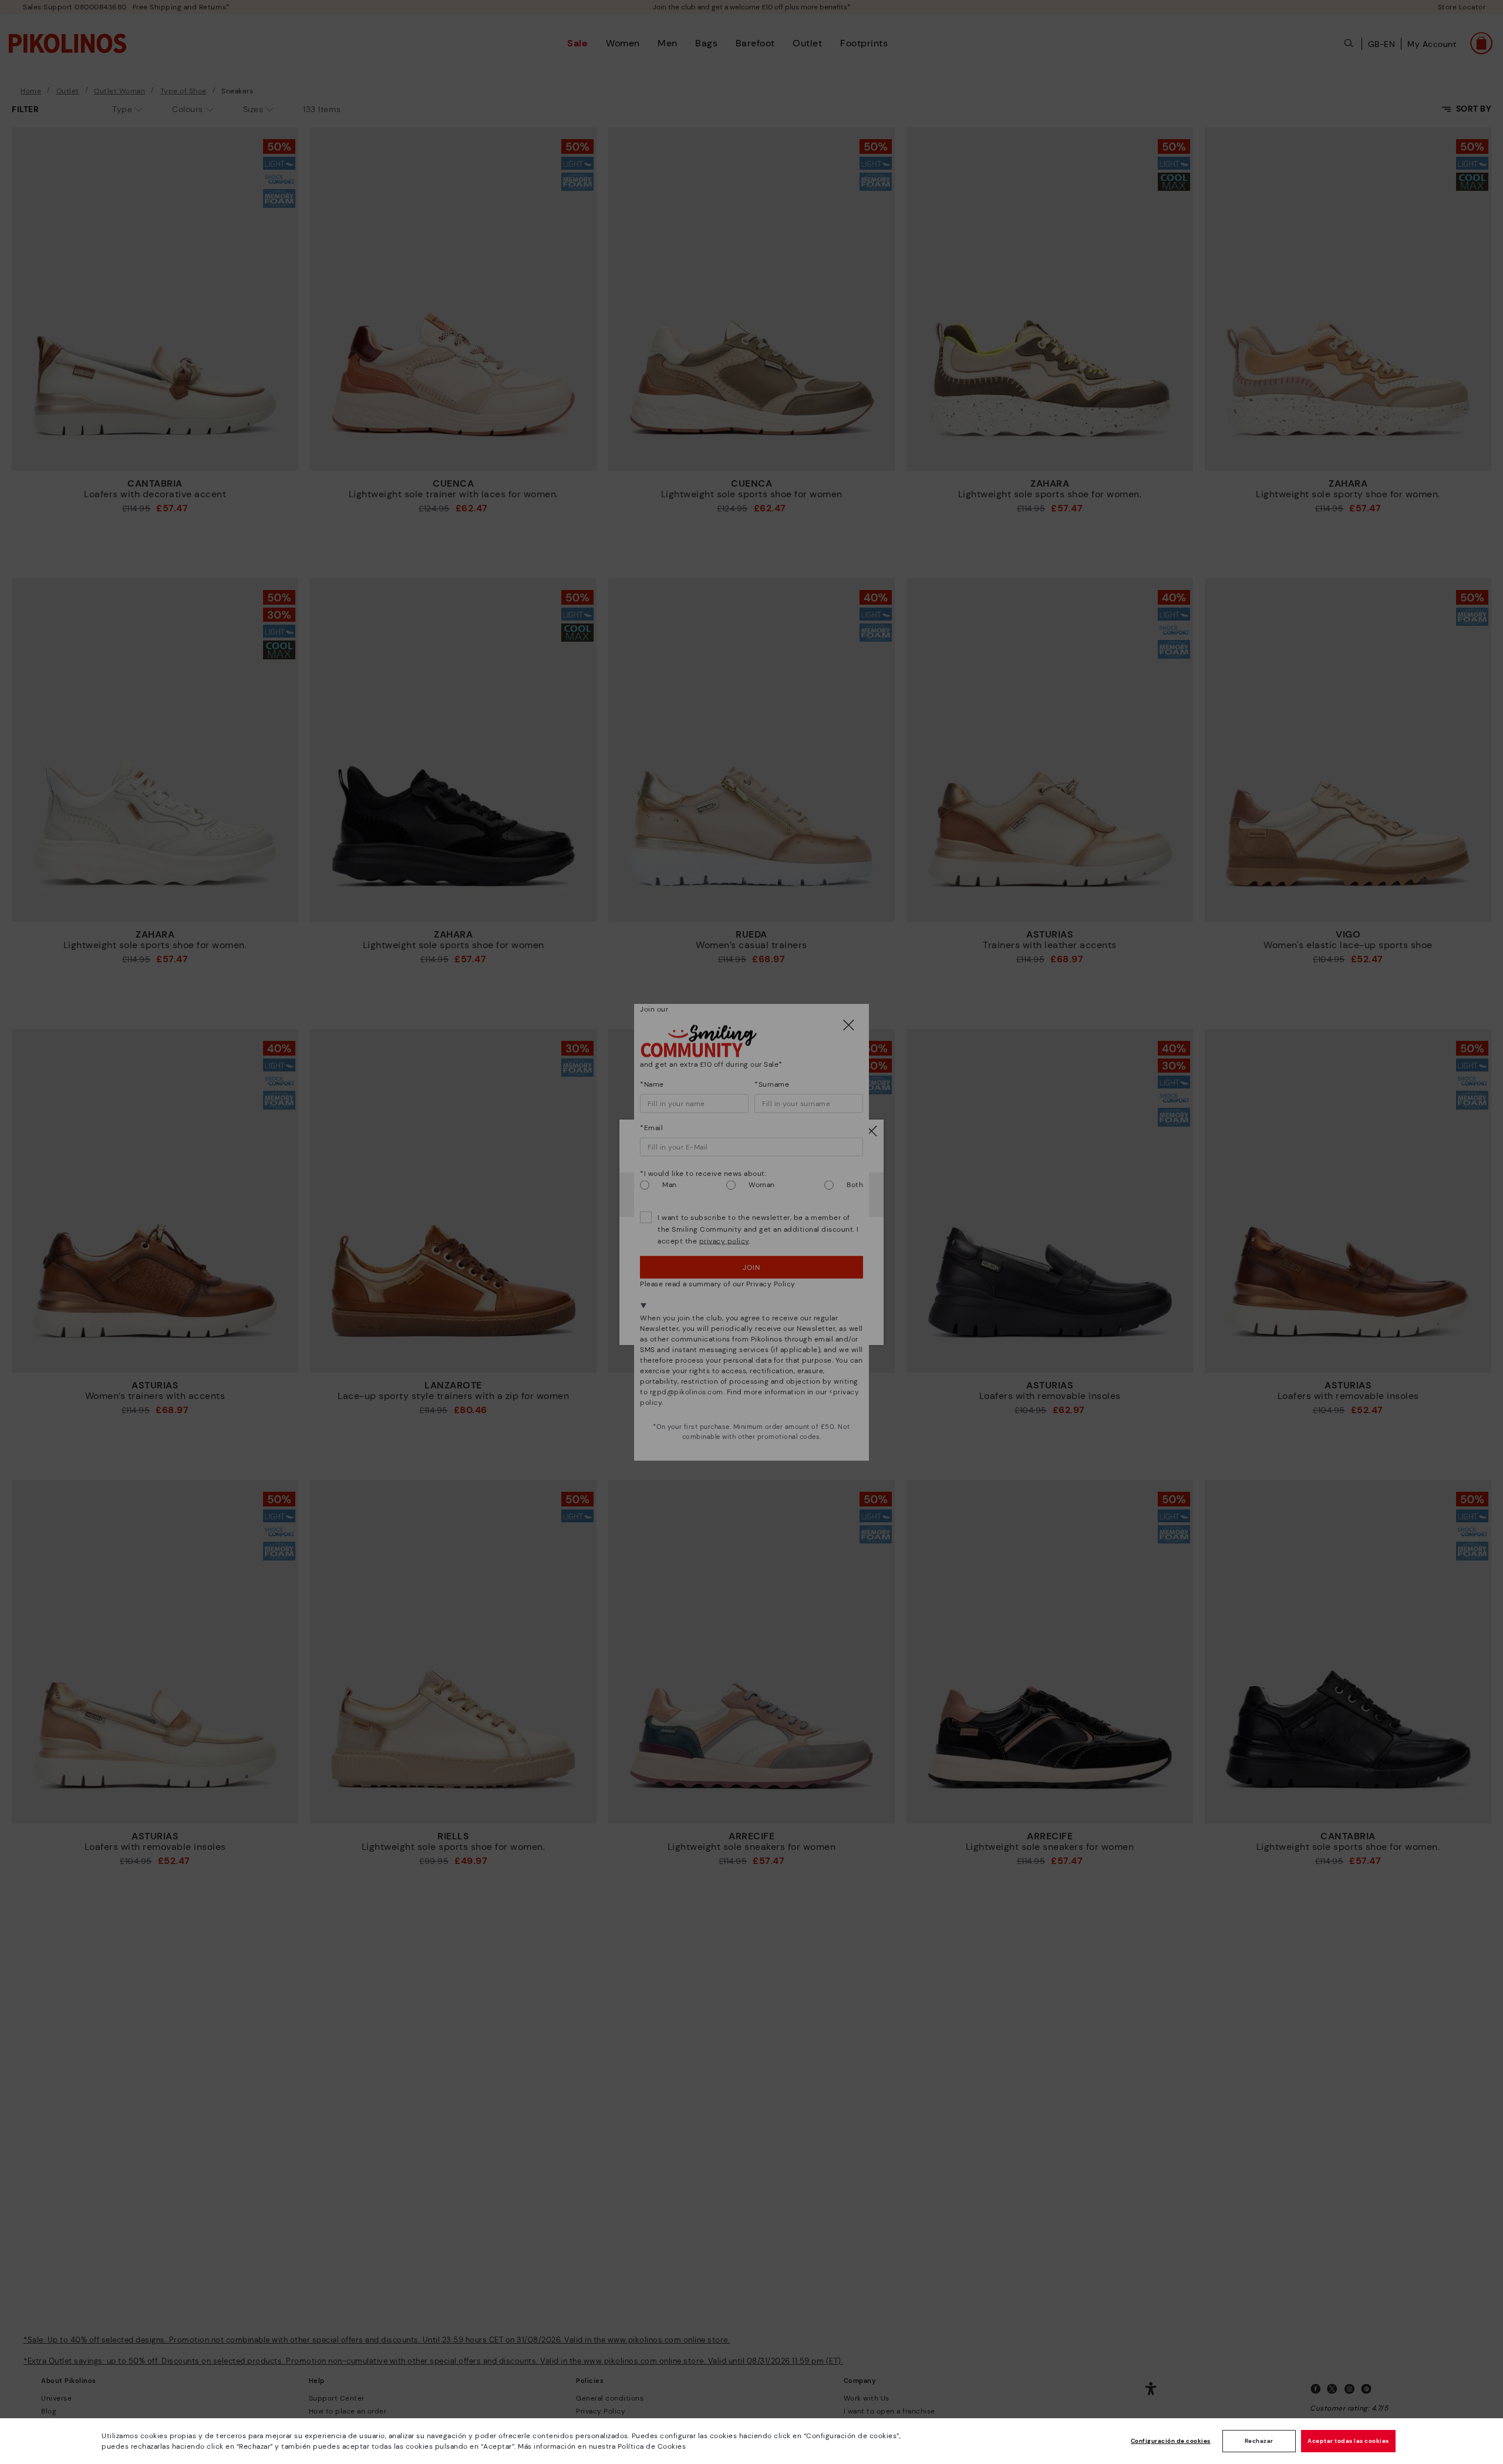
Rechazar (1259, 2441)
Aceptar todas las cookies (1348, 2441)
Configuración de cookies (1171, 2441)
